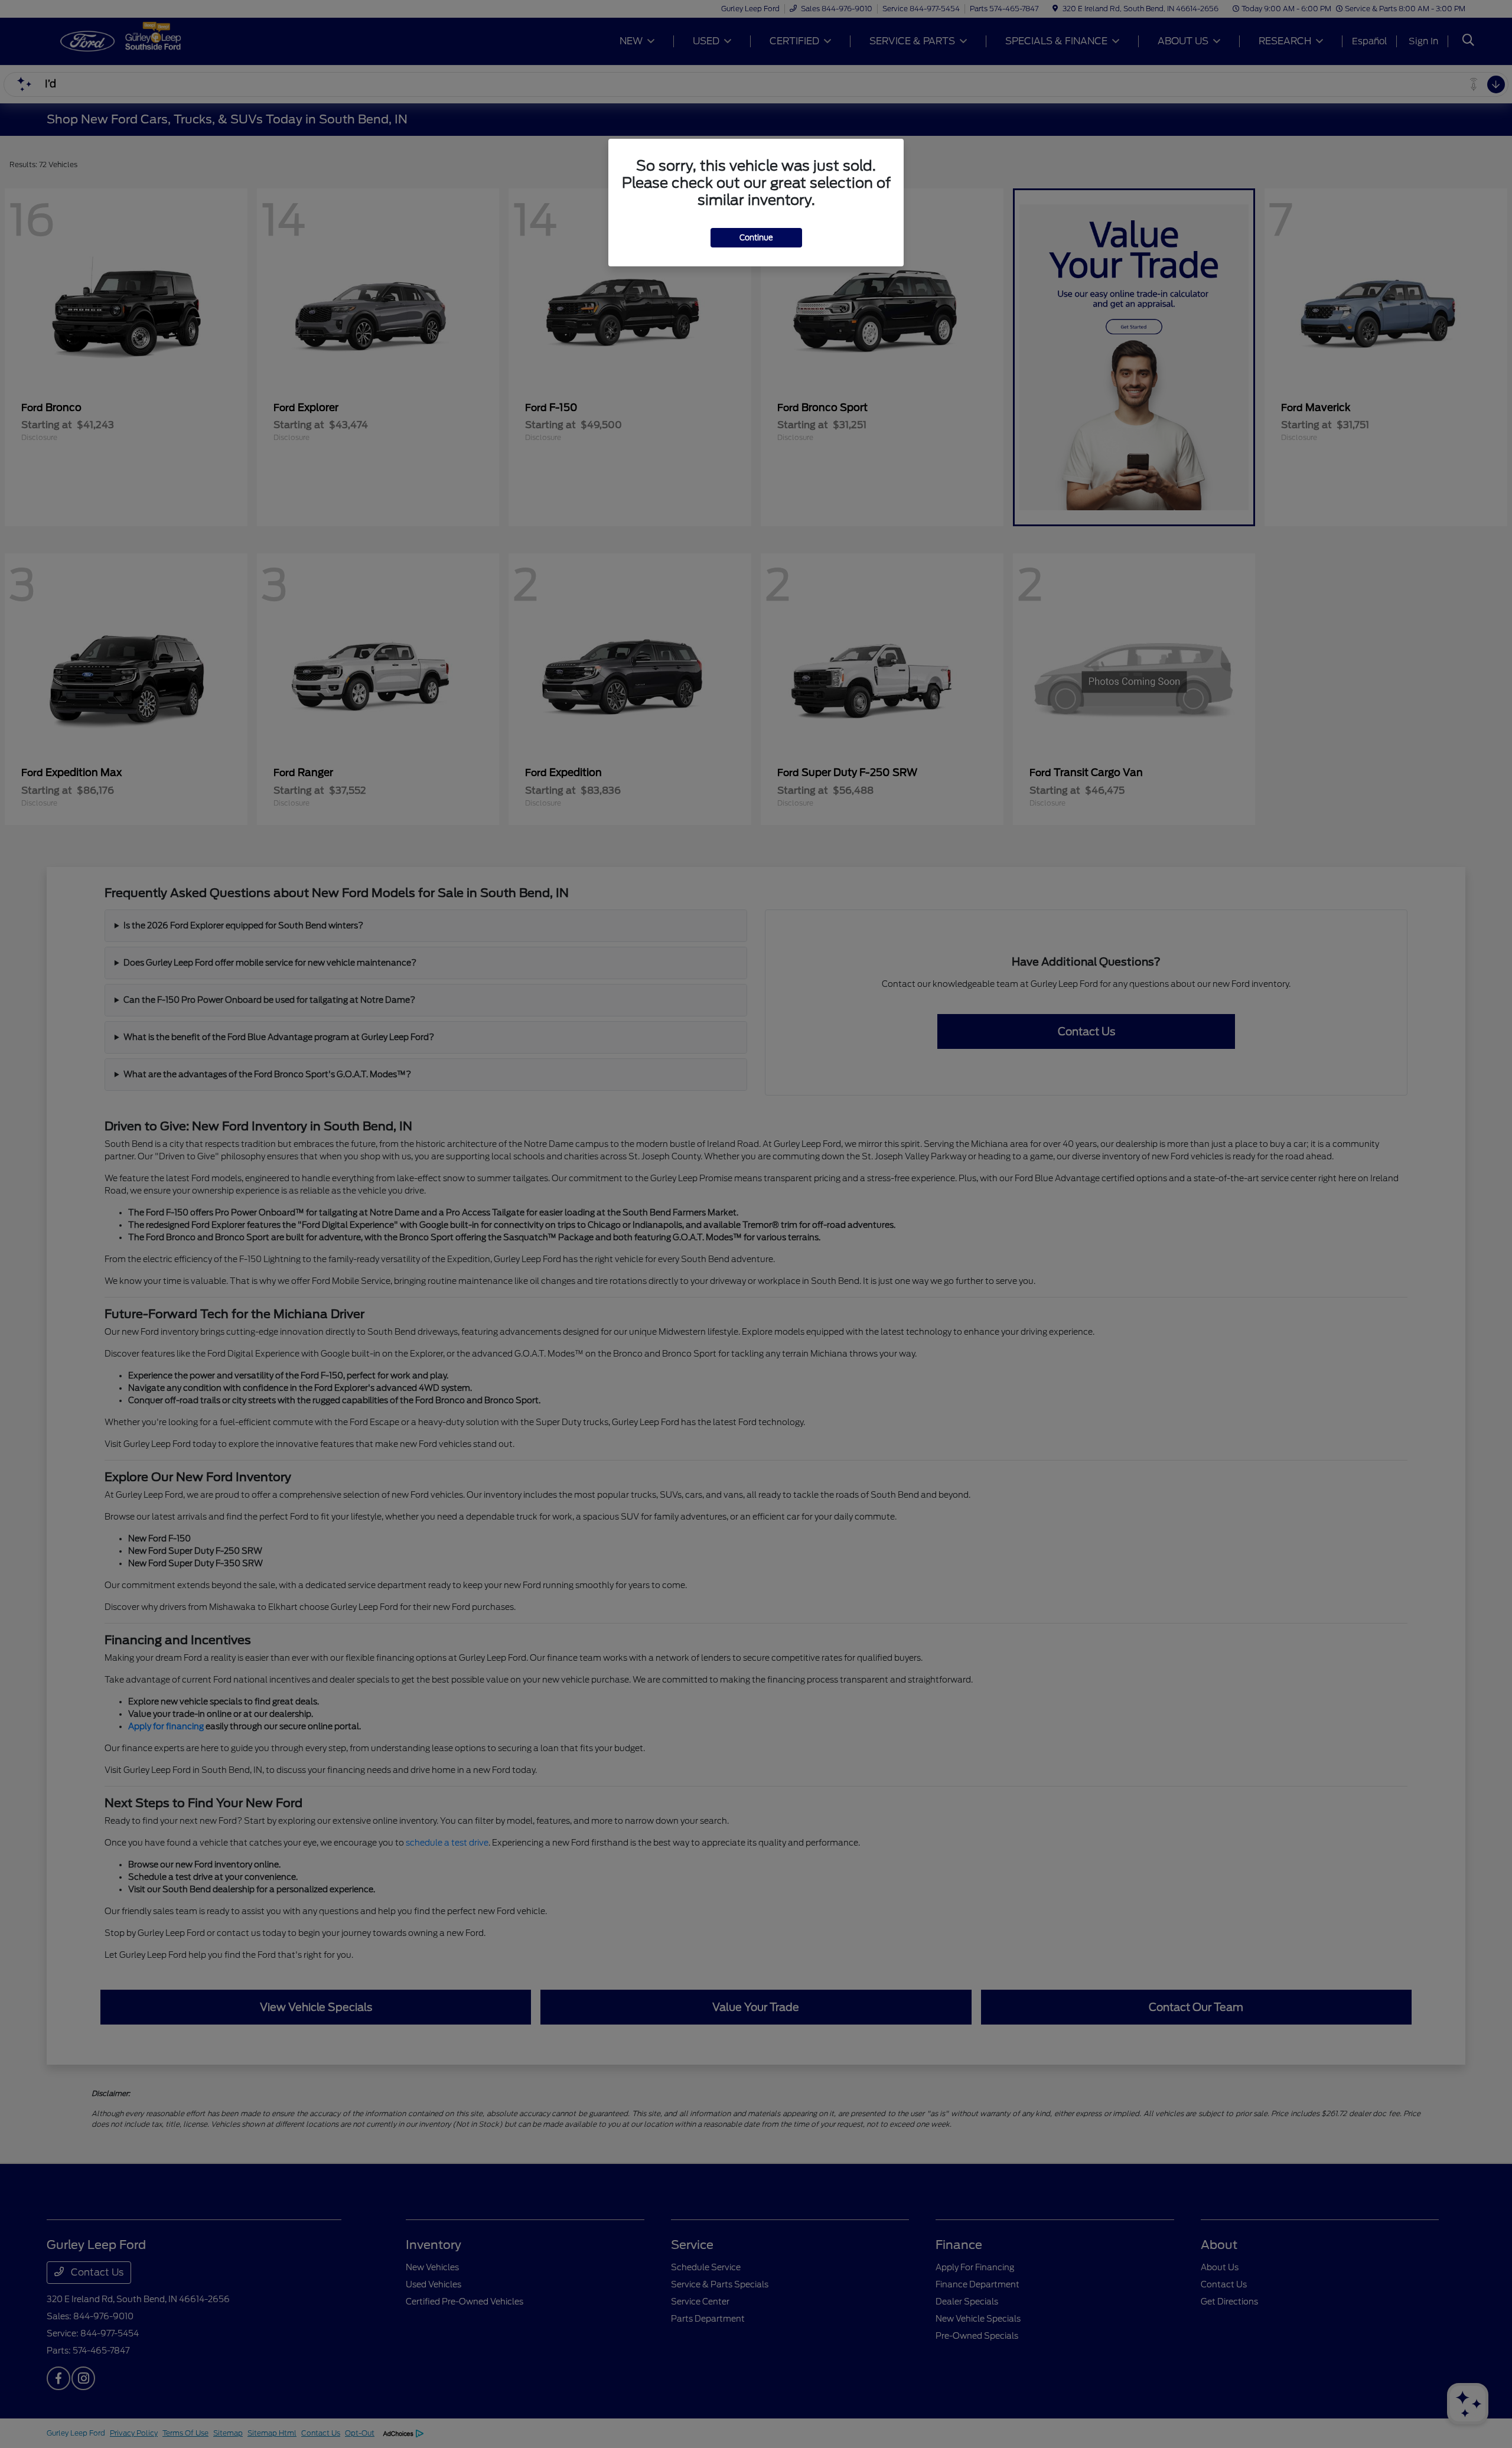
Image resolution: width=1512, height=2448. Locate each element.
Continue (756, 238)
